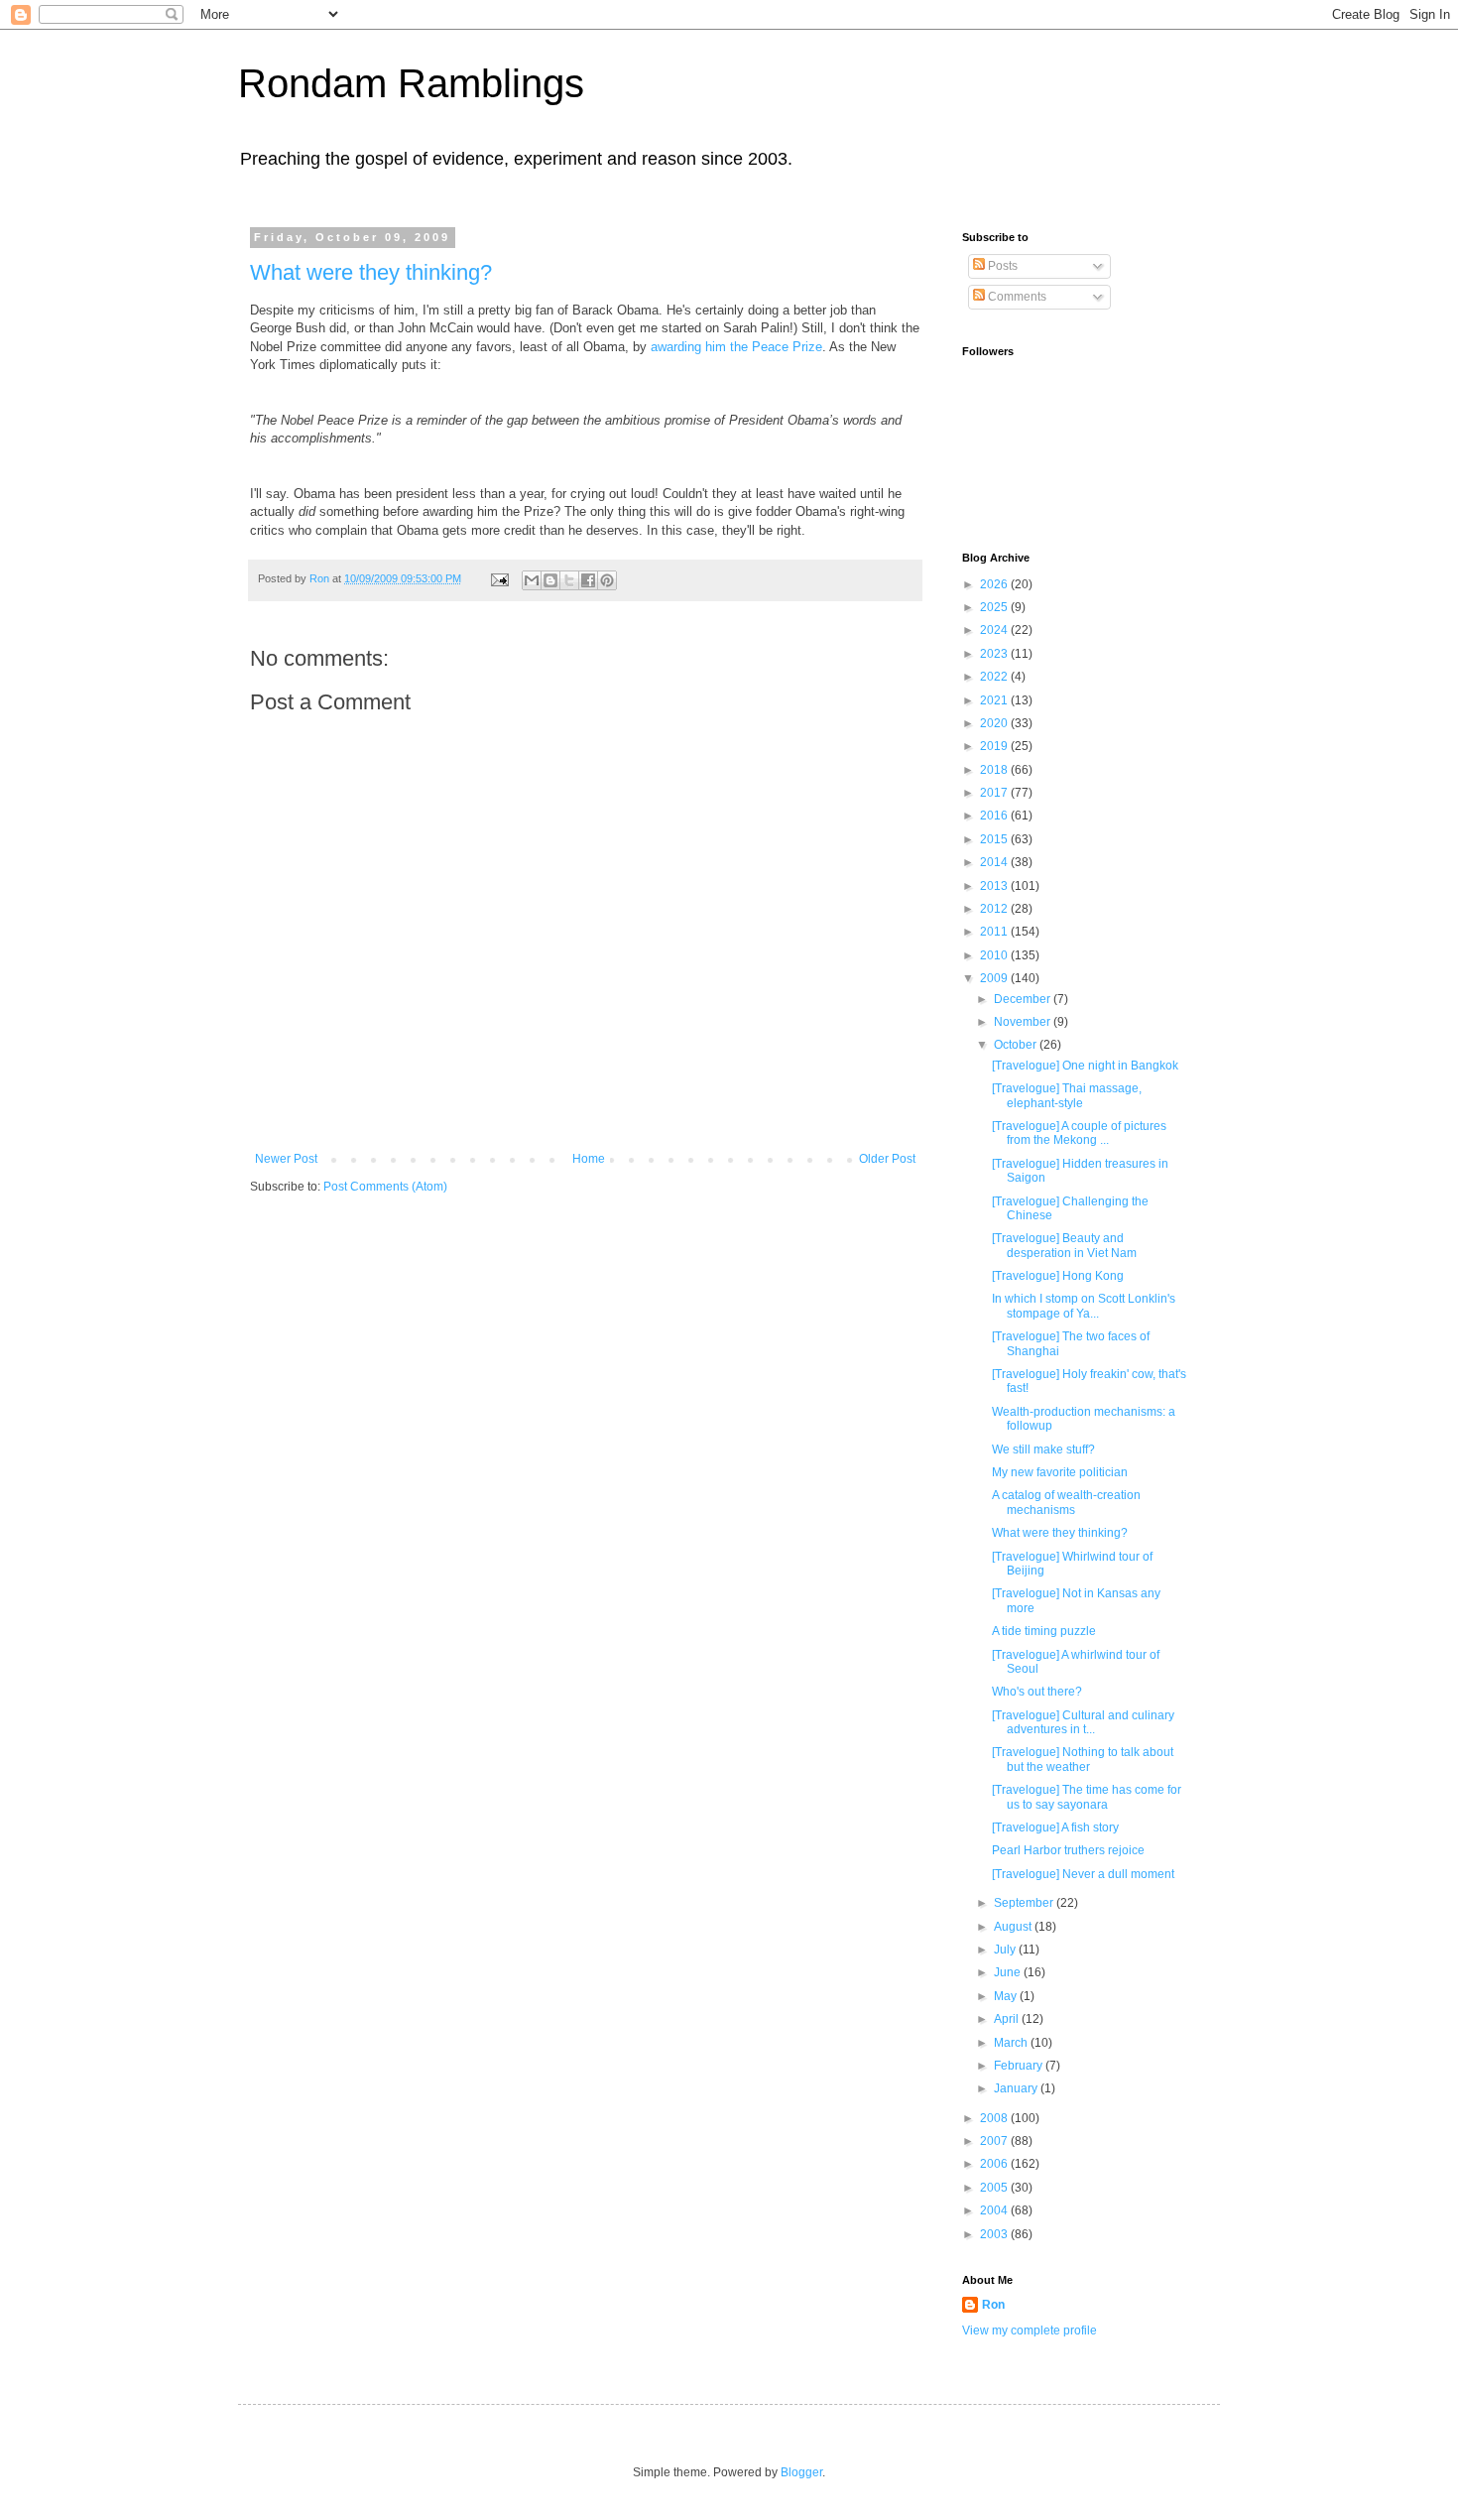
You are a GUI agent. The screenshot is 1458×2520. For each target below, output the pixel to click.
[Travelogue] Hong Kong (1058, 1276)
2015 (995, 839)
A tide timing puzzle (1044, 1631)
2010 (995, 955)
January (1017, 2088)
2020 (995, 723)
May (1007, 1996)
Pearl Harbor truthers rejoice (1068, 1850)
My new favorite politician (1060, 1472)
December (1024, 999)
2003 (995, 2234)
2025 (995, 607)
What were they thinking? (371, 272)
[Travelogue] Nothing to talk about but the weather (1083, 1759)
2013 (995, 886)
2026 (995, 584)
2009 (995, 978)
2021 (995, 700)
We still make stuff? (1043, 1449)
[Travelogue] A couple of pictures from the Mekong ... (1079, 1133)
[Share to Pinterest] (607, 580)
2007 (995, 2141)
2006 (995, 2164)
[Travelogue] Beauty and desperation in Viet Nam (1064, 1245)
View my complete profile (1030, 2331)
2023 (995, 654)
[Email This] (532, 580)
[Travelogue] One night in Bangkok (1085, 1066)
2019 (995, 746)
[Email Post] (499, 578)
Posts (1001, 266)
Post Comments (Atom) (385, 1187)
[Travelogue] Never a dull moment (1083, 1874)
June (1009, 1972)
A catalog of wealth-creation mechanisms (1066, 1502)
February (1020, 2066)
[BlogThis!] (550, 580)
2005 (995, 2188)
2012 (995, 909)
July (1006, 1950)
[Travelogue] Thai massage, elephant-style (1067, 1095)
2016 (995, 816)
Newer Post (286, 1159)
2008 (995, 2118)
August (1014, 1927)
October (1017, 1045)
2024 (995, 630)
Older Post (887, 1159)
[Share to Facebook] (588, 580)
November (1024, 1022)
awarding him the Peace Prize (736, 347)
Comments (1016, 297)
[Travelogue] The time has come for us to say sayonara (1087, 1797)
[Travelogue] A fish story (1055, 1827)
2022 (995, 677)
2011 (995, 932)
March (1012, 2043)
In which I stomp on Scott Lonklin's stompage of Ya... (1084, 1306)
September (1025, 1903)
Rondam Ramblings (411, 83)
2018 (995, 770)
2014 (995, 862)
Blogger (801, 2472)
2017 (995, 793)
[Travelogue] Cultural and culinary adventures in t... (1083, 1722)
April (1008, 2019)
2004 (995, 2210)
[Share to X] (569, 580)
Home (589, 1159)
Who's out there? (1037, 1692)
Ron (993, 2305)
